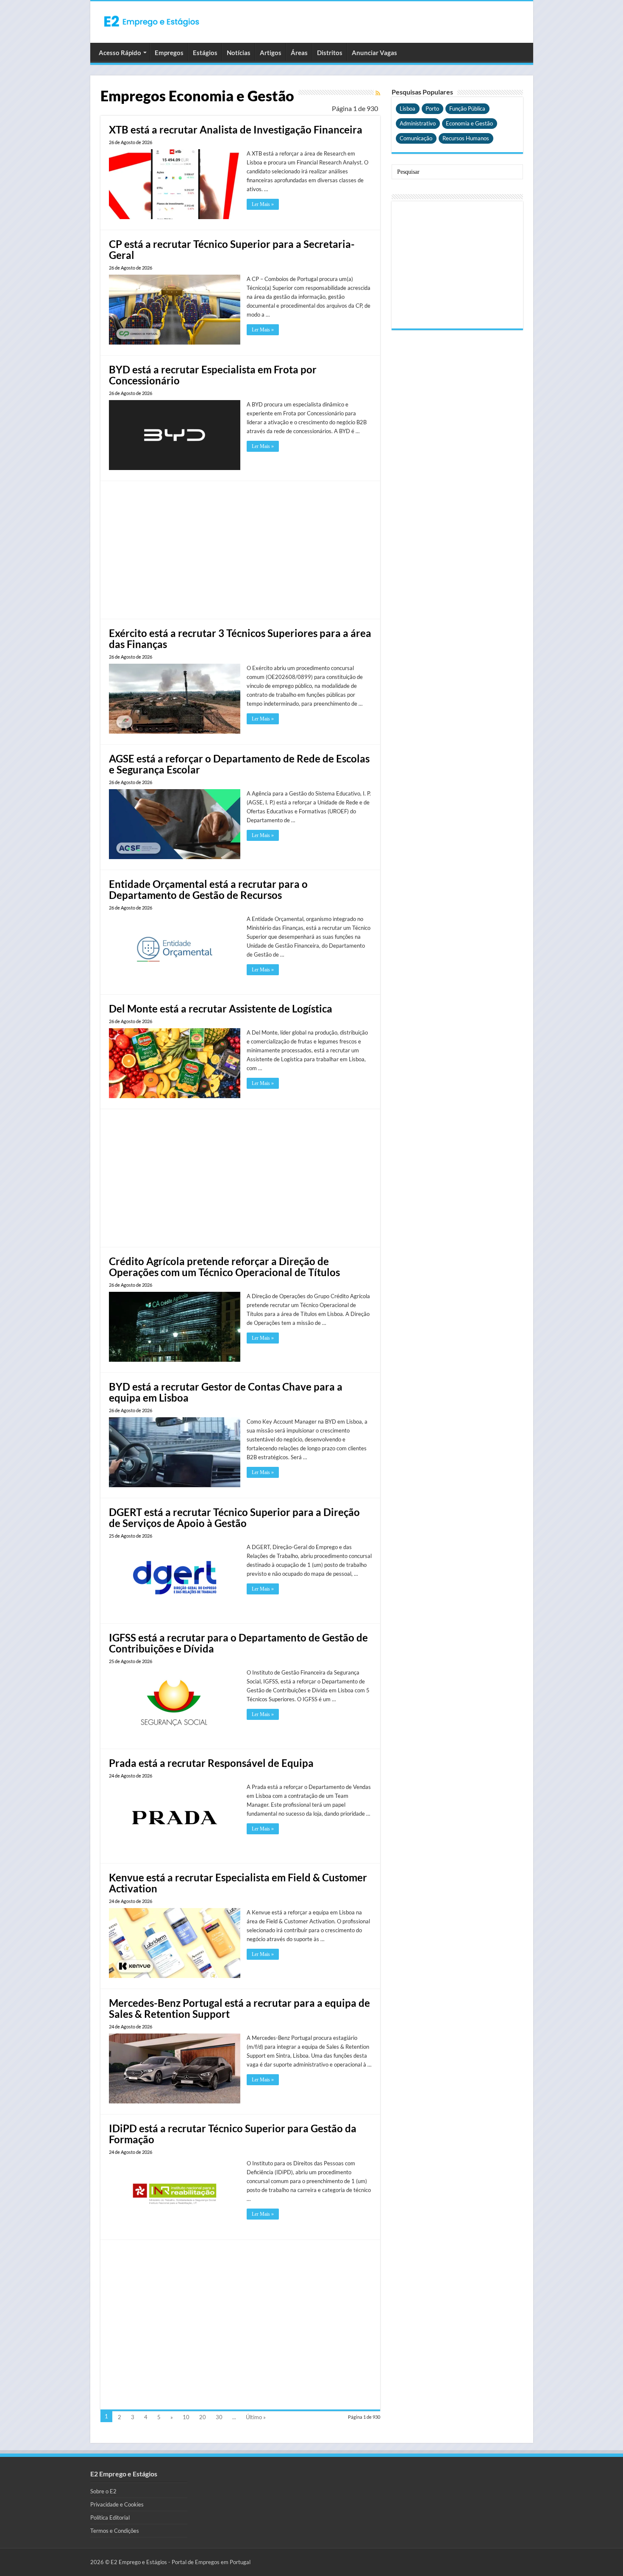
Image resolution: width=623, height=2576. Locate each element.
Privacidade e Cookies (117, 2504)
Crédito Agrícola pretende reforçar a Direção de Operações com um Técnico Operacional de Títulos (224, 1267)
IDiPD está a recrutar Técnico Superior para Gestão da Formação (233, 2134)
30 (219, 2417)
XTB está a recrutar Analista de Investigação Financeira (236, 129)
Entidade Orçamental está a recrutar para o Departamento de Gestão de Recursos (208, 889)
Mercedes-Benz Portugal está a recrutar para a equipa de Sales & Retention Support (239, 2008)
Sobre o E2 (103, 2491)
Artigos (271, 53)
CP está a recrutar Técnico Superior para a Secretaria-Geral (232, 249)
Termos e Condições (115, 2531)
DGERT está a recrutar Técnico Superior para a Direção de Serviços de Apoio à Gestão (234, 1518)
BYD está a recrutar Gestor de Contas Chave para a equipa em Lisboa (226, 1392)
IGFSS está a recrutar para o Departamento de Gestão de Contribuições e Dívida (238, 1643)
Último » (256, 2417)
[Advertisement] (249, 549)
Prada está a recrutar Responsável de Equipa (211, 1763)
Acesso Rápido (120, 53)
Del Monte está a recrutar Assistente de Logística (221, 1008)
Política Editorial (110, 2518)
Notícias (239, 53)
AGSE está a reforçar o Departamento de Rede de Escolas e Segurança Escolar (239, 764)
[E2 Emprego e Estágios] (152, 21)
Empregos (169, 53)
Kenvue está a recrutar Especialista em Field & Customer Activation (238, 1883)
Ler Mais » (263, 204)
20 (203, 2417)
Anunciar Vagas (374, 53)
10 (186, 2417)
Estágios (205, 53)
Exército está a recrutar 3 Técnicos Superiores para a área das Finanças (240, 638)
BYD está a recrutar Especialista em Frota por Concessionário (213, 375)
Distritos (330, 53)
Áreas (299, 53)
